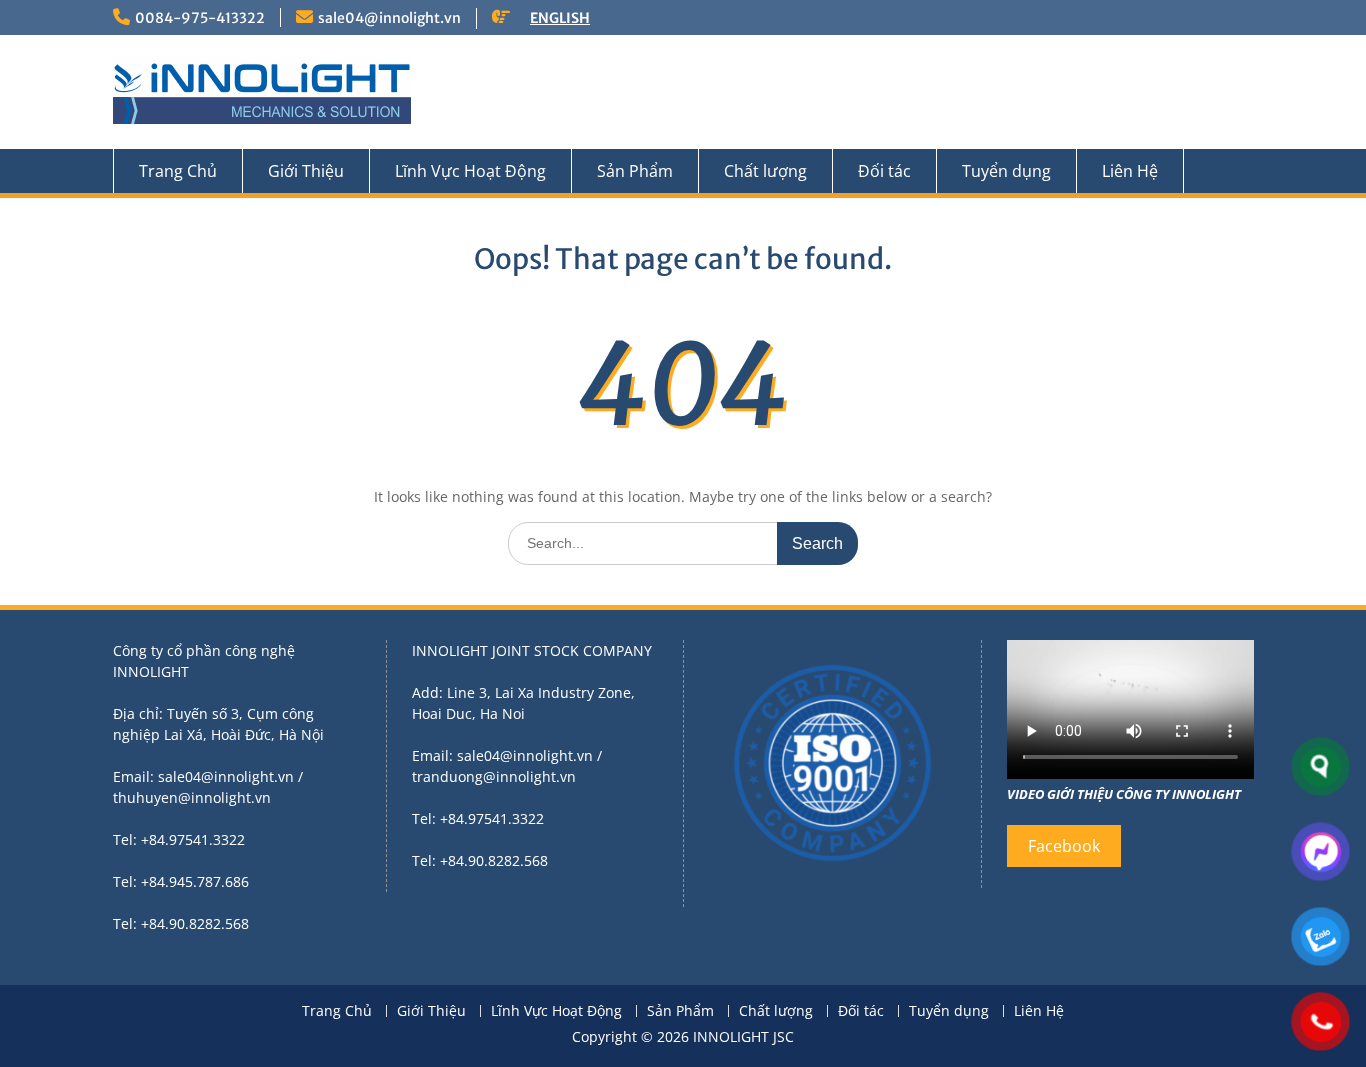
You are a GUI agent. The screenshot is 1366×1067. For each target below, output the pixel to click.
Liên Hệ (1130, 171)
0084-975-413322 (200, 18)
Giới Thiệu (306, 171)
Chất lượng (765, 171)
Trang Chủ (178, 171)
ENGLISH (560, 18)
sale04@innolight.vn (389, 18)
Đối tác (884, 171)
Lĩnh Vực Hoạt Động (470, 171)
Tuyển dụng (1006, 171)
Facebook (1064, 846)
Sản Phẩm (635, 171)
